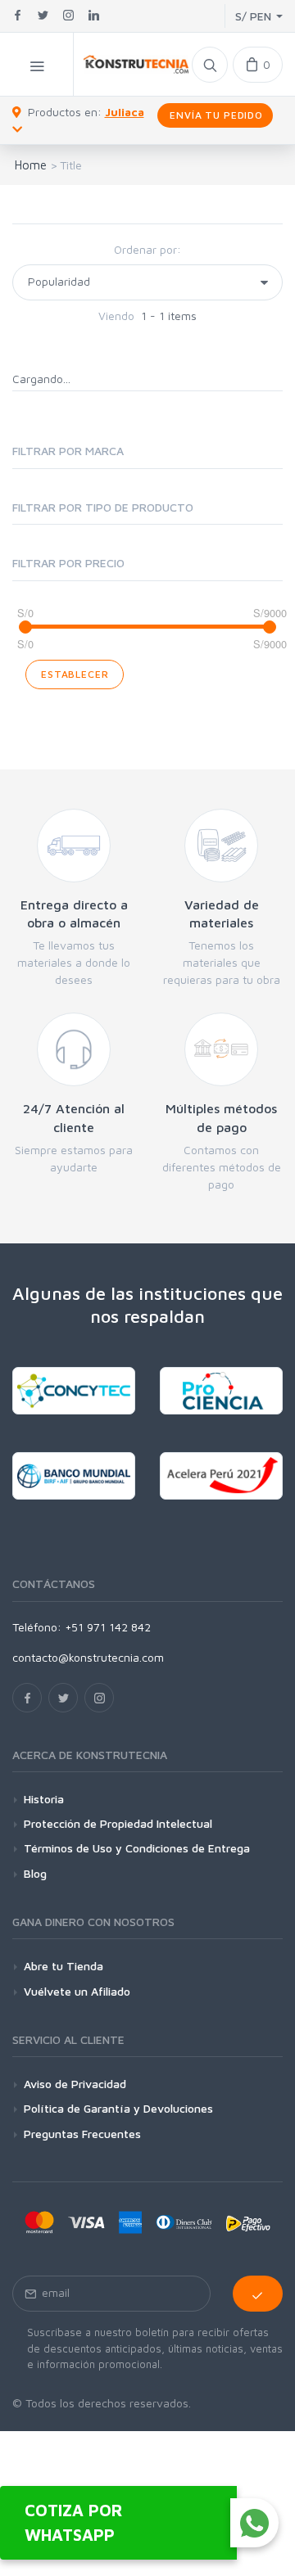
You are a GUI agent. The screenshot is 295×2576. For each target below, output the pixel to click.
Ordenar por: (147, 249)
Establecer (75, 674)
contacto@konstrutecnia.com (88, 1657)
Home (31, 165)
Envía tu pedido (215, 115)
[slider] (25, 627)
